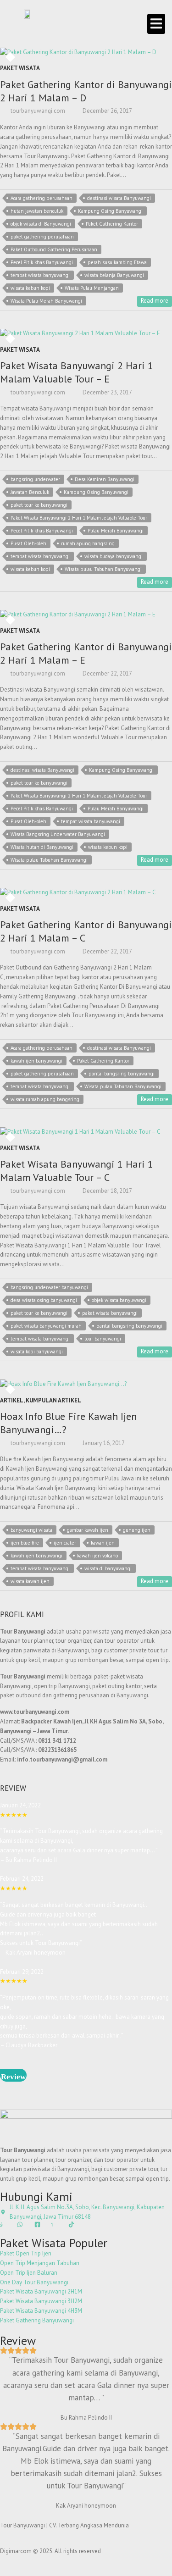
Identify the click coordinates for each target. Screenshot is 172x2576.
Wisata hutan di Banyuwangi (42, 847)
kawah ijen (103, 1543)
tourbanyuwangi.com (37, 111)
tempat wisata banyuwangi (40, 275)
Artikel (12, 1400)
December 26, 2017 (107, 111)
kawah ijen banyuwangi (36, 1061)
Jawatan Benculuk (30, 492)
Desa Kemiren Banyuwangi (105, 479)
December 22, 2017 (107, 673)
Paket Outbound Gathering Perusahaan (54, 249)
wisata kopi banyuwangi (37, 1352)
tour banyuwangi (103, 1339)
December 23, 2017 (107, 392)
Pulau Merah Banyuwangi (116, 531)
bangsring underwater (35, 479)
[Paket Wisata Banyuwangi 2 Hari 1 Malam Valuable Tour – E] (86, 334)
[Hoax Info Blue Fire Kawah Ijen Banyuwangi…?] (86, 1384)
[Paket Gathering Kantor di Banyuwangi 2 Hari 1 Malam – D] (86, 53)
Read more (155, 301)
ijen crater (65, 1543)
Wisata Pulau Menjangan (92, 288)
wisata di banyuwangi (108, 1568)
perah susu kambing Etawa (117, 262)
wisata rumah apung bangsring (45, 1099)
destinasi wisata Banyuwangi (119, 198)
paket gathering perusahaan (42, 237)
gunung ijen (137, 1530)
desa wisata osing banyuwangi (44, 1300)
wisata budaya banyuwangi (114, 556)
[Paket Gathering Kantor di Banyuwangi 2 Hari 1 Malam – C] (86, 893)
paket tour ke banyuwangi (39, 505)
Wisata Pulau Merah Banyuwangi (46, 301)
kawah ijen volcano (97, 1556)
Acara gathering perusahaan (42, 198)
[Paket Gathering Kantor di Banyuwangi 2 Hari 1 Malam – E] (86, 615)
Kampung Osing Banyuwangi (110, 211)
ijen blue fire (25, 1543)
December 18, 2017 (107, 1191)
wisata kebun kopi (30, 288)
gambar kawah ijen (88, 1530)
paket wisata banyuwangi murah (46, 1326)
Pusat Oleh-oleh (28, 543)
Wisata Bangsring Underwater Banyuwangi (58, 834)
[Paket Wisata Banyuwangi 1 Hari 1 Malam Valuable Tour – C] (86, 1132)
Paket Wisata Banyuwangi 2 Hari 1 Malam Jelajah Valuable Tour (79, 518)
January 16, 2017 (103, 1443)
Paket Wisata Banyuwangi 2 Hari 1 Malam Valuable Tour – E (77, 372)
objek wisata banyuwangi (119, 1300)
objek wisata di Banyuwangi (41, 224)
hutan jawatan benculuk (37, 211)
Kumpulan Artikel (53, 1400)
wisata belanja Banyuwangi (114, 275)
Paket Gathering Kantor (112, 224)
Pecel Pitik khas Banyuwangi (42, 262)
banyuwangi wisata (31, 1530)
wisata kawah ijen (30, 1581)
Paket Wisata (20, 68)
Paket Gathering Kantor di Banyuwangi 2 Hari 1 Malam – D (86, 91)
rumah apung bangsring (88, 543)
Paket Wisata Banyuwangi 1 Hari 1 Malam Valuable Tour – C (77, 1171)
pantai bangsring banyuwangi (122, 1074)
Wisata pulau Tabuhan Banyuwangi (103, 569)
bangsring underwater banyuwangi (49, 1287)
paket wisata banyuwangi (110, 1313)
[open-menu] (156, 24)
